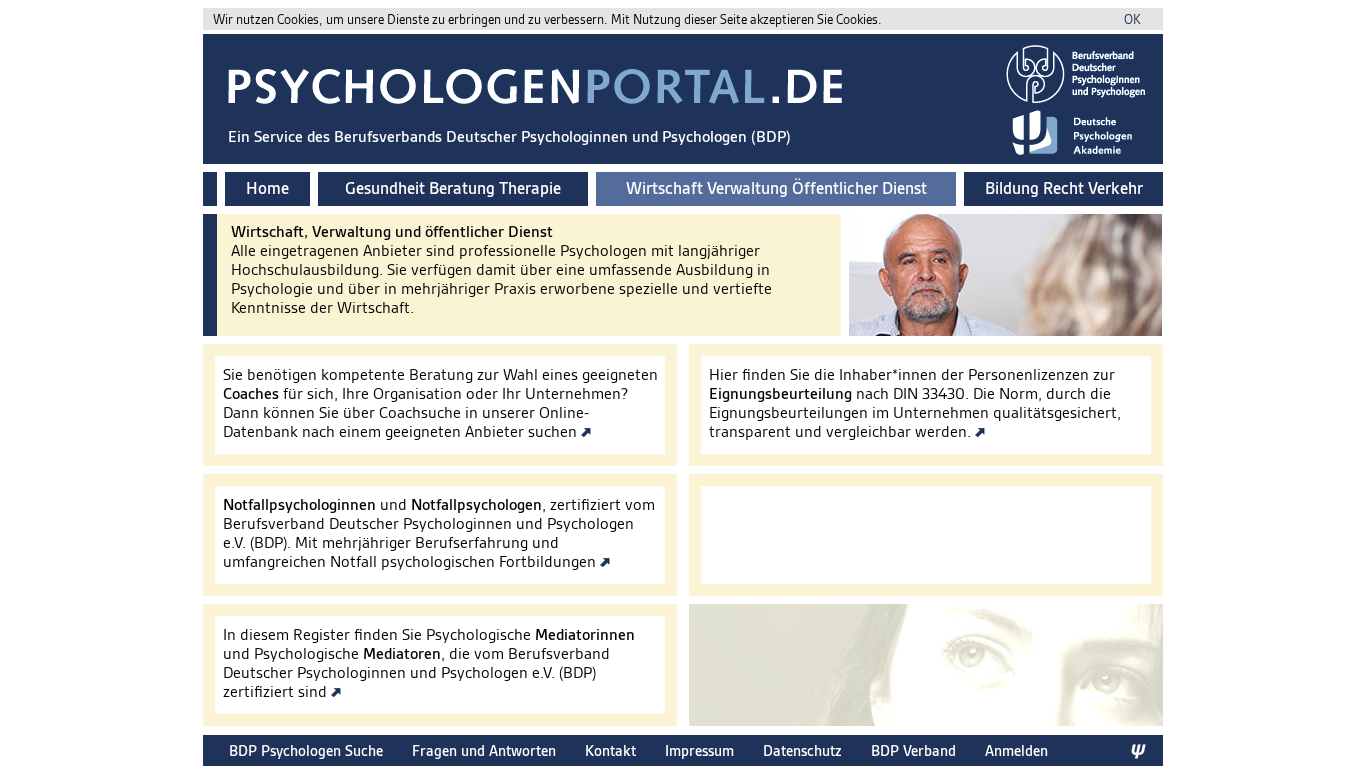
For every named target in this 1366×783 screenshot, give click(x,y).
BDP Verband (913, 750)
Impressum (699, 750)
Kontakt (610, 750)
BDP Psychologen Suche (306, 750)
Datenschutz (802, 750)
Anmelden (1016, 750)
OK (1132, 19)
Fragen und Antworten (484, 750)
